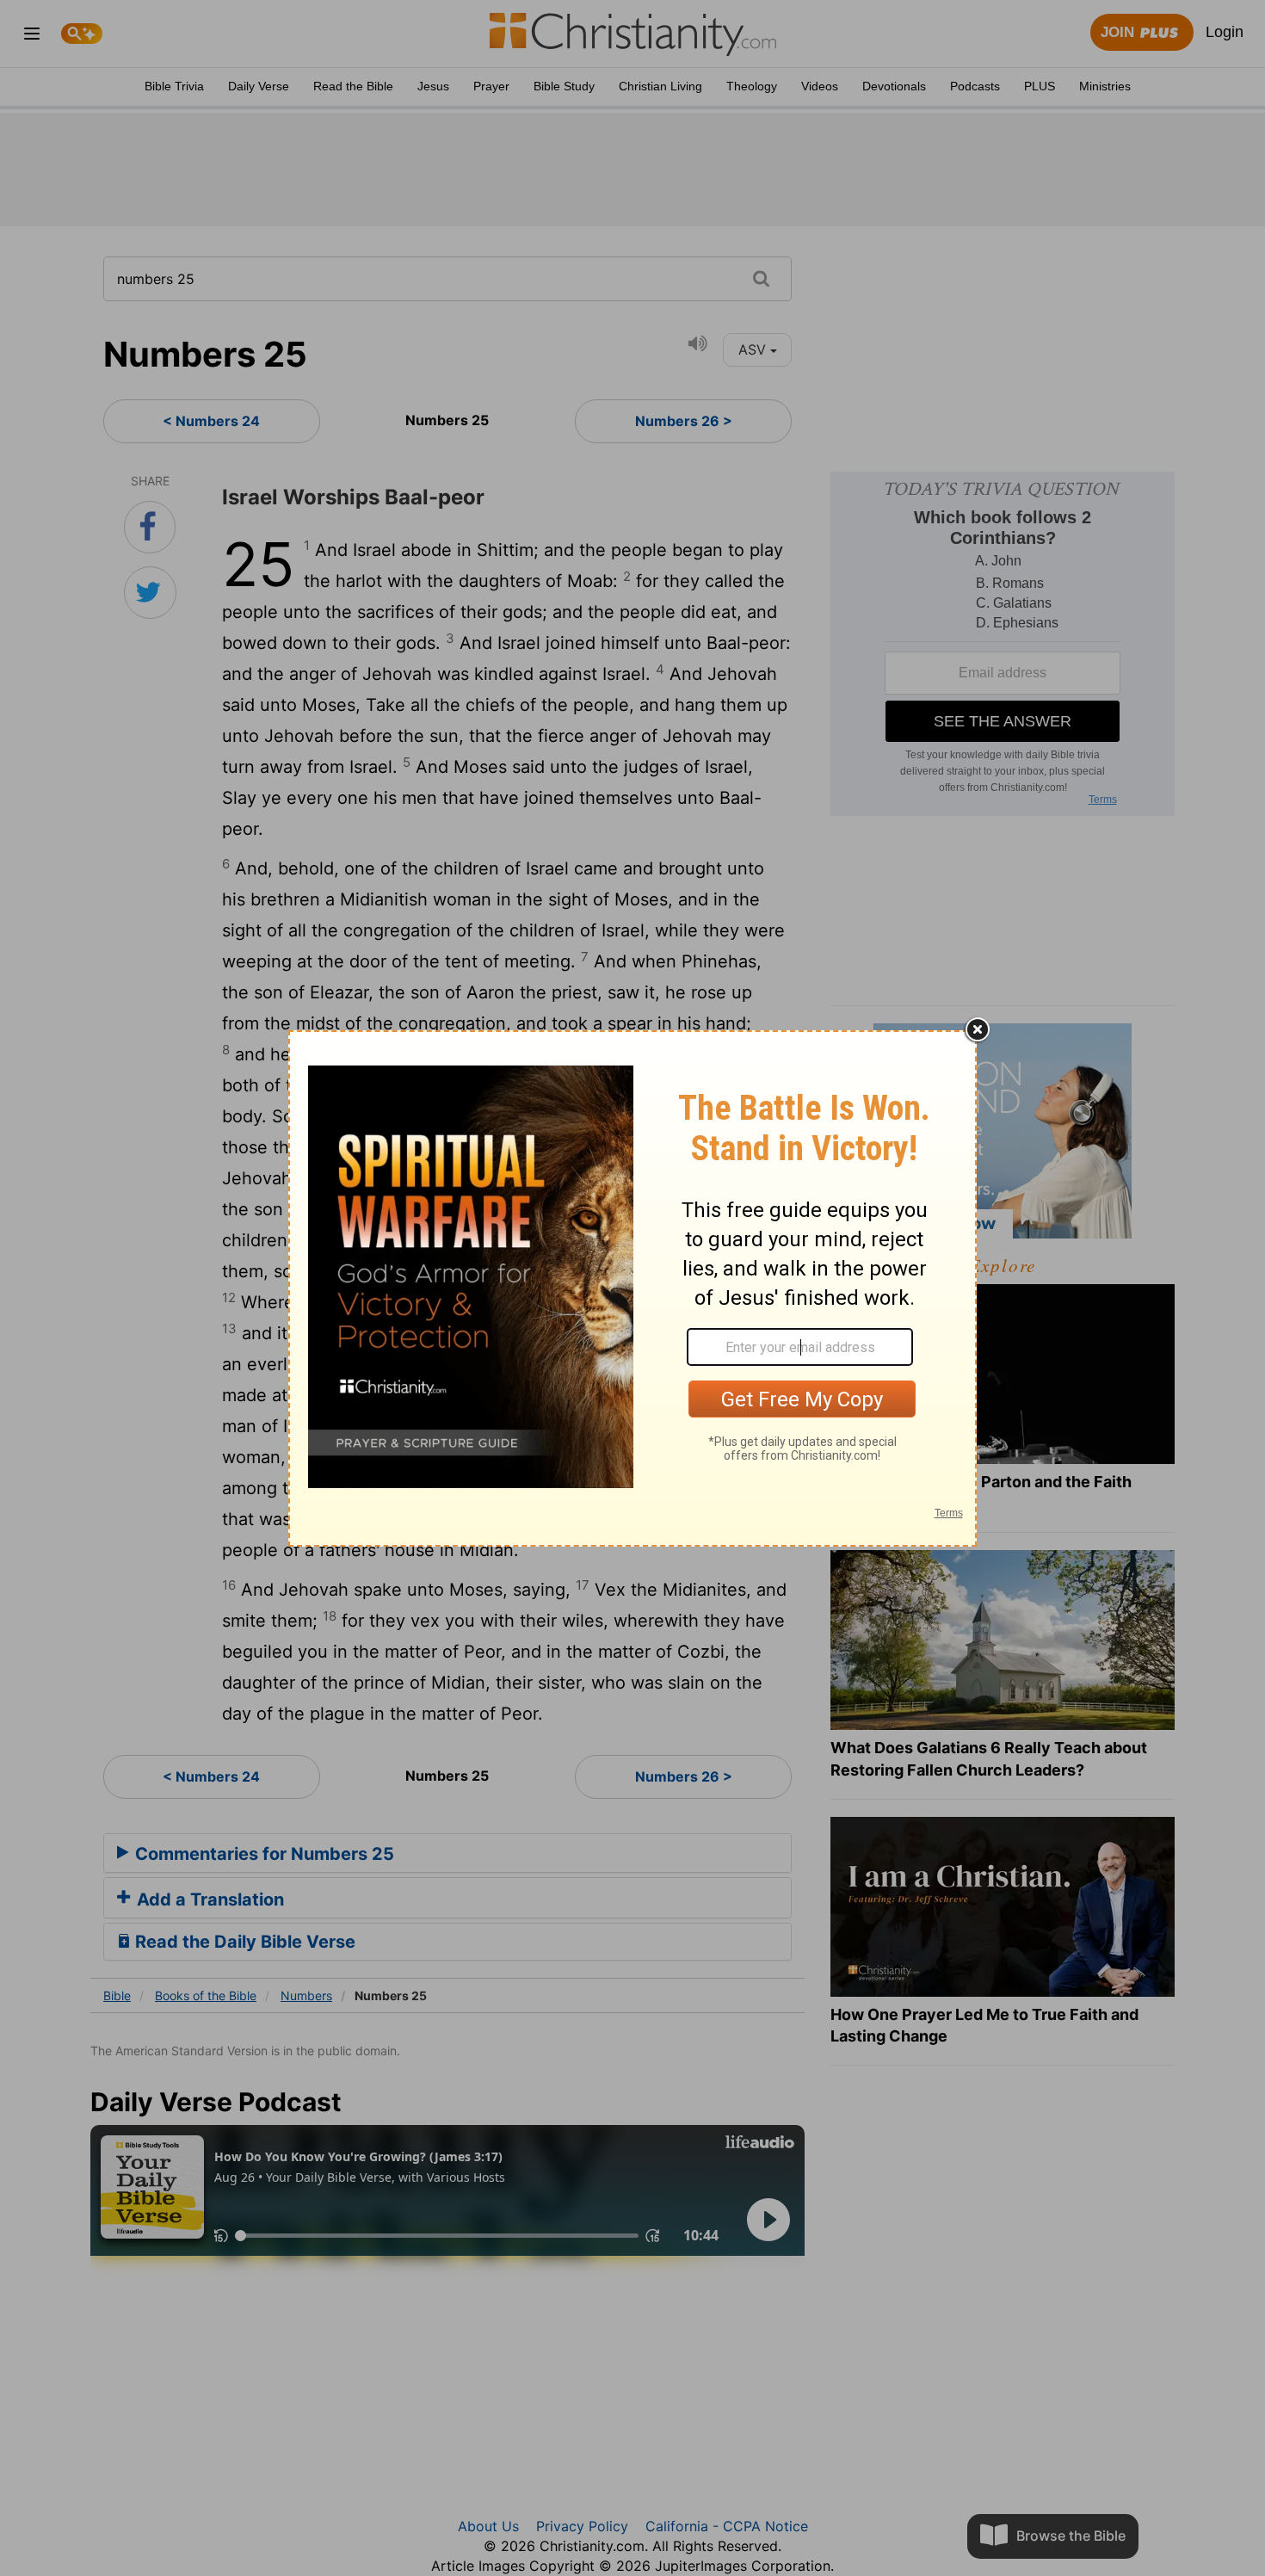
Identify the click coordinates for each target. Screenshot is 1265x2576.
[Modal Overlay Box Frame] (632, 1288)
